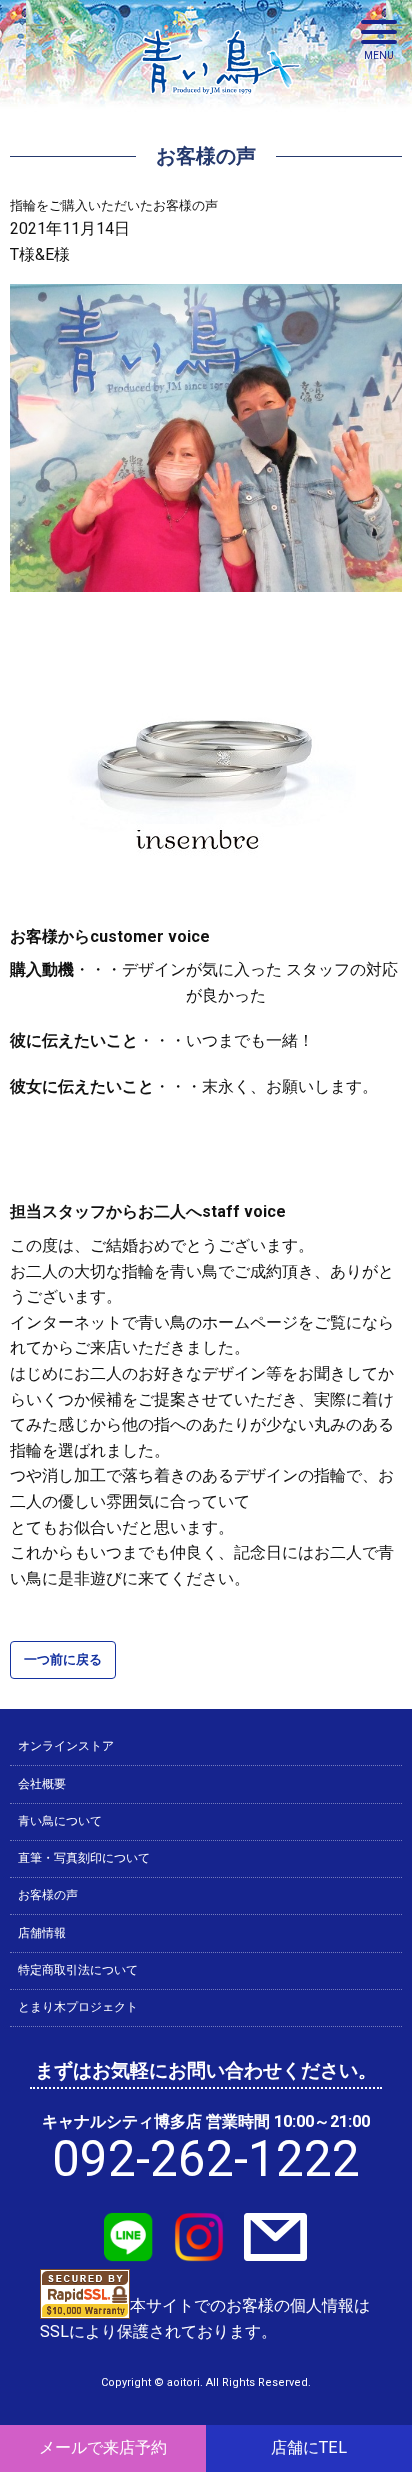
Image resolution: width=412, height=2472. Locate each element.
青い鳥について (60, 1821)
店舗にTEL (309, 2447)
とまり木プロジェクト (78, 2007)
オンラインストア (66, 1746)
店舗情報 (42, 1933)
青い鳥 (221, 100)
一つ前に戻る (63, 1659)
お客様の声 (48, 1895)
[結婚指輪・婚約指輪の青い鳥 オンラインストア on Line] (129, 2248)
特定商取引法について (78, 1970)
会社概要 (42, 1784)
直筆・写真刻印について (84, 1858)
